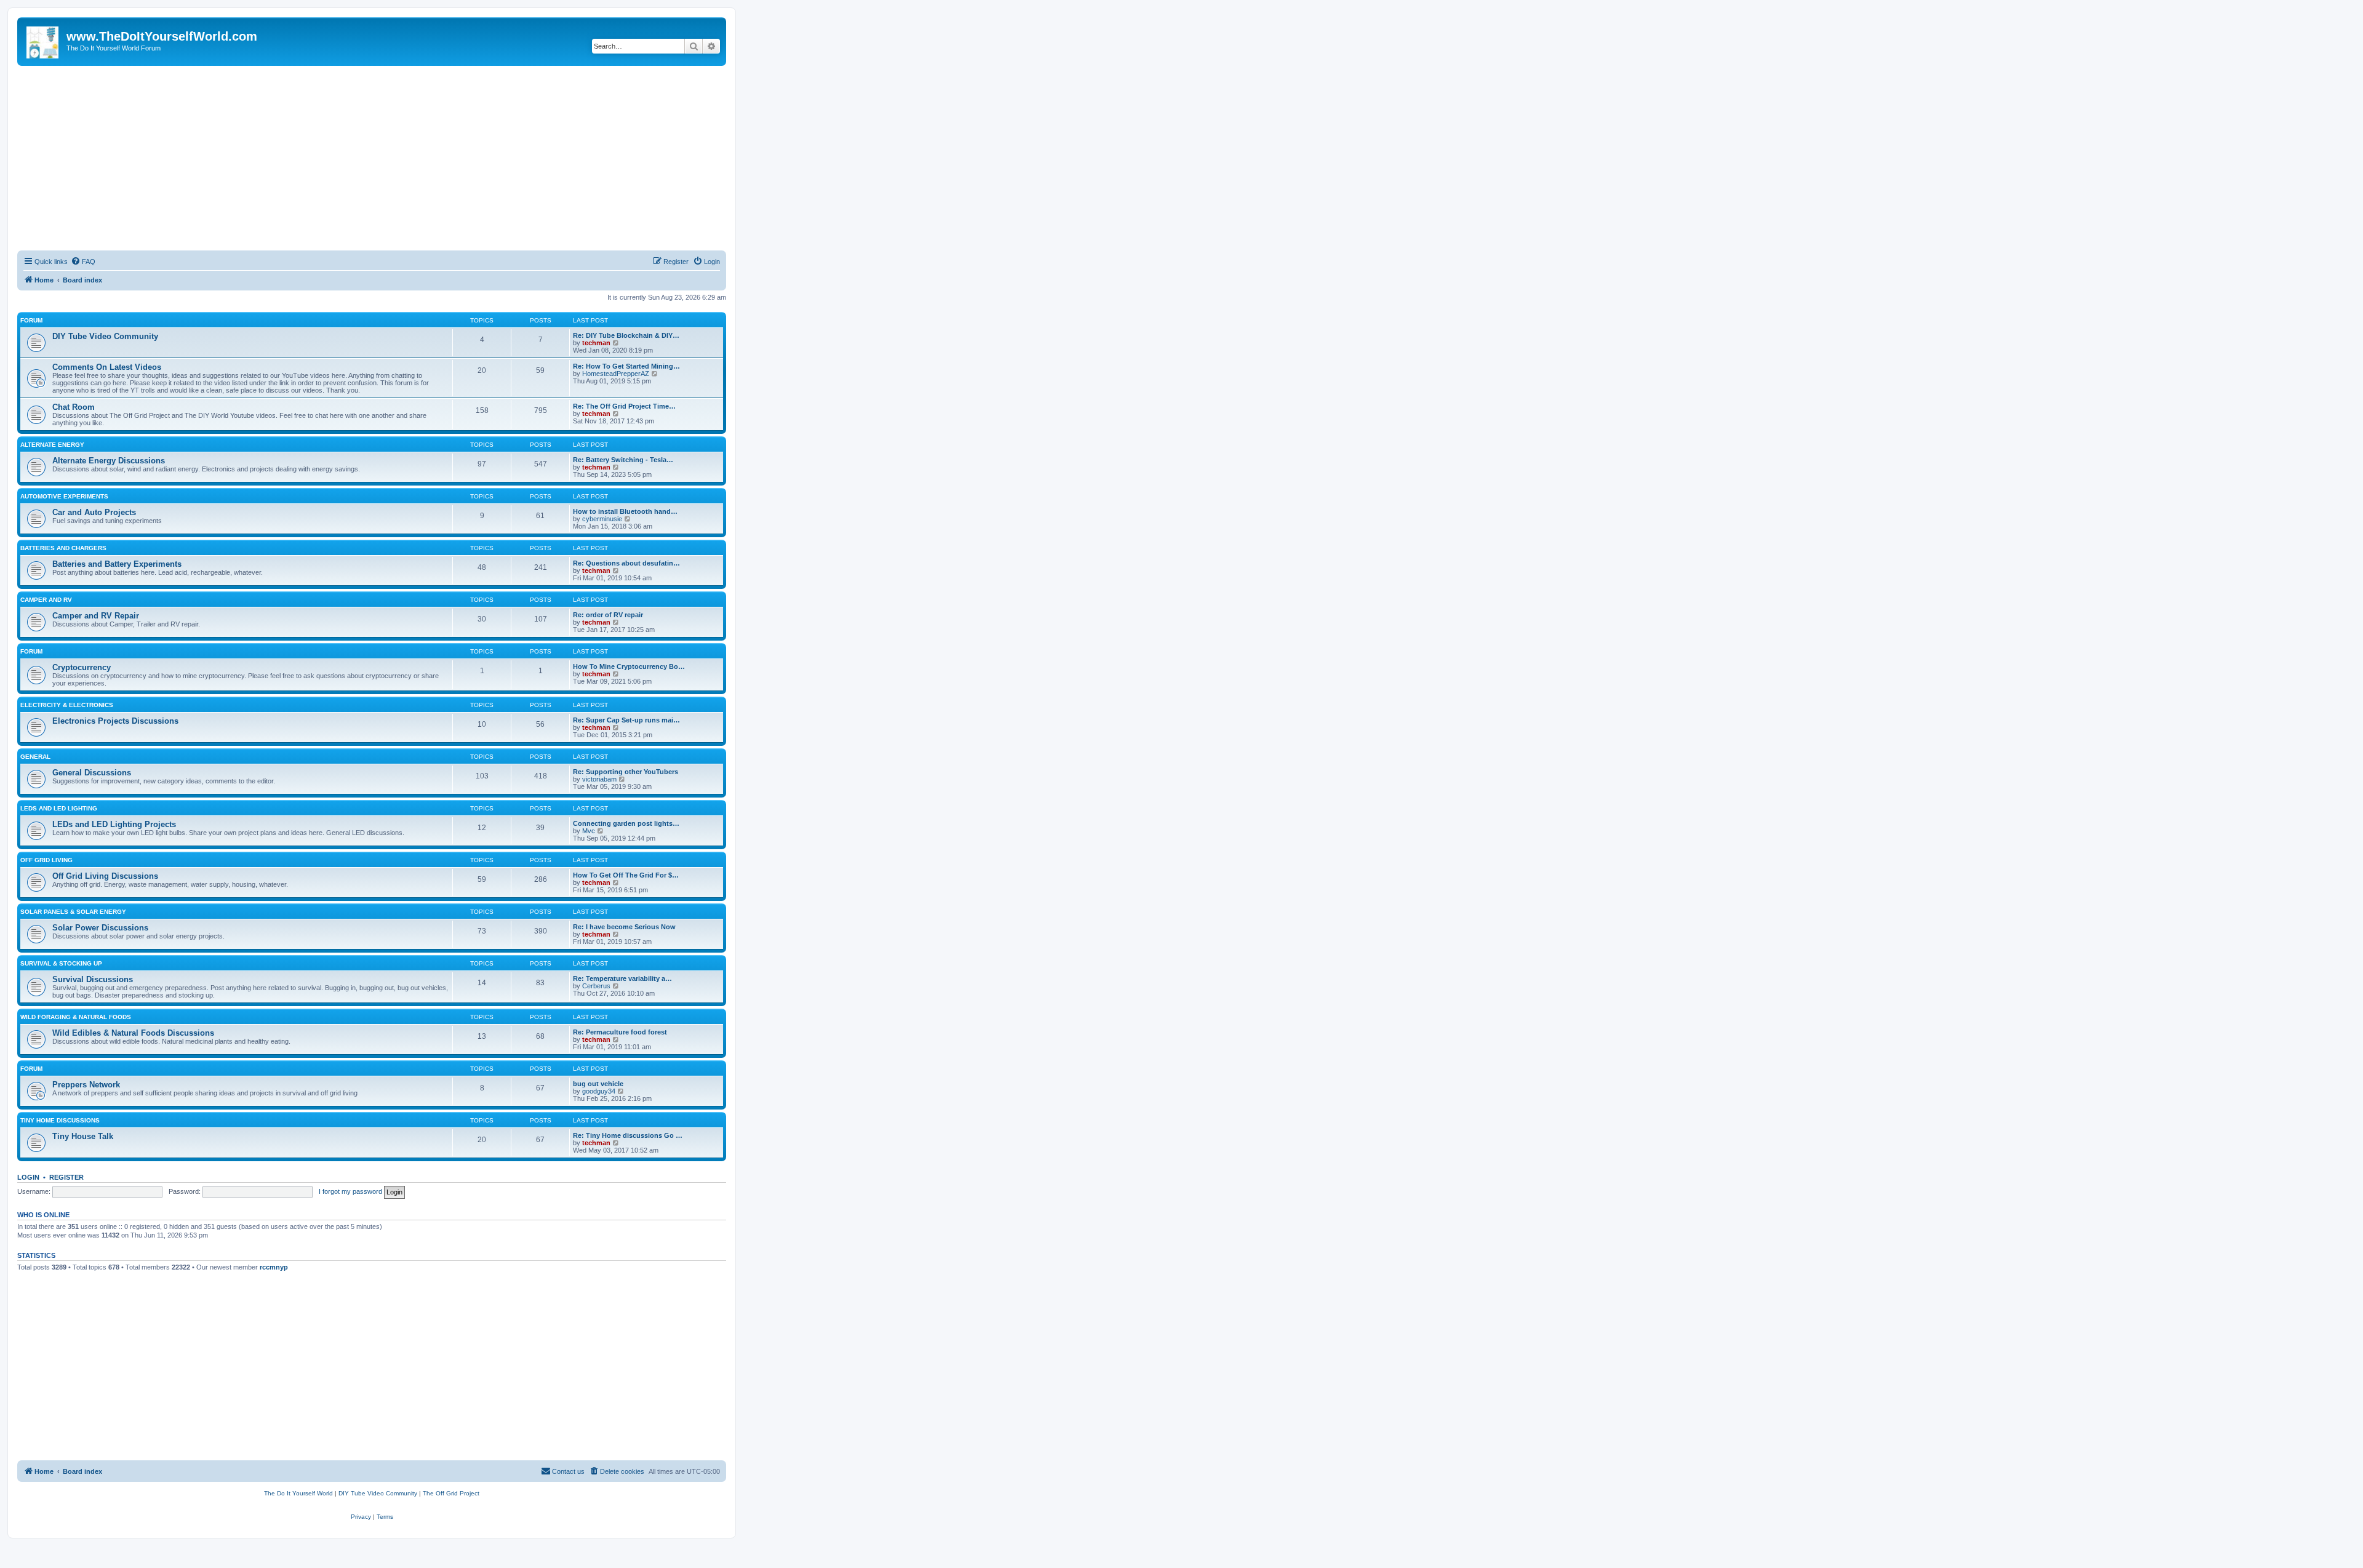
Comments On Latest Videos (107, 367)
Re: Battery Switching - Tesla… (623, 460)
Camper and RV (46, 600)
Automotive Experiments (64, 496)
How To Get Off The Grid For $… (626, 875)
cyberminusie (602, 519)
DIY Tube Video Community (105, 336)
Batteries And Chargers (63, 548)
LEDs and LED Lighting (59, 808)
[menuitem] (83, 262)
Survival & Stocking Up (61, 963)
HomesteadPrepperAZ (616, 374)
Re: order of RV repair (608, 615)
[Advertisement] (372, 158)
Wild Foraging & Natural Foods (76, 1017)
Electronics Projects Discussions (115, 721)
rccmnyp (274, 1267)
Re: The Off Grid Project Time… (624, 406)
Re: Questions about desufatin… (626, 563)
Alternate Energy (52, 445)
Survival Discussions (93, 979)
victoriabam (599, 779)
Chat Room (74, 407)
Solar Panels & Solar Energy (73, 912)
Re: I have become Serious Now (624, 927)
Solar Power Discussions (100, 928)
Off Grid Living (46, 860)
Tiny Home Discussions (60, 1120)
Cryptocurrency (82, 667)
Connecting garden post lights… (626, 823)
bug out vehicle (598, 1084)
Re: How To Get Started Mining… (626, 366)
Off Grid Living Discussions (105, 876)
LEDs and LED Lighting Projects (114, 824)
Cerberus (596, 986)
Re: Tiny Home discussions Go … (628, 1135)
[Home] (43, 40)
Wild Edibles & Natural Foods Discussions (133, 1033)
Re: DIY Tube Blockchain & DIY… (626, 335)
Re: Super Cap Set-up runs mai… (626, 720)
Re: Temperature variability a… (622, 978)
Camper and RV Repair (96, 616)
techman (596, 343)
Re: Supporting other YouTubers (626, 772)
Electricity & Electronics (67, 705)
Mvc (589, 831)
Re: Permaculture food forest (620, 1032)
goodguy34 (599, 1091)
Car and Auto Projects (94, 512)
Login (28, 1177)
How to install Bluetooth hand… (625, 511)
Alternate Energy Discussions (109, 461)
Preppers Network (86, 1085)
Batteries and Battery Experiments (117, 564)
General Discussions (92, 773)
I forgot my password (350, 1191)
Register (66, 1177)
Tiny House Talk (83, 1136)
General (35, 757)
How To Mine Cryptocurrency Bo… (629, 666)
